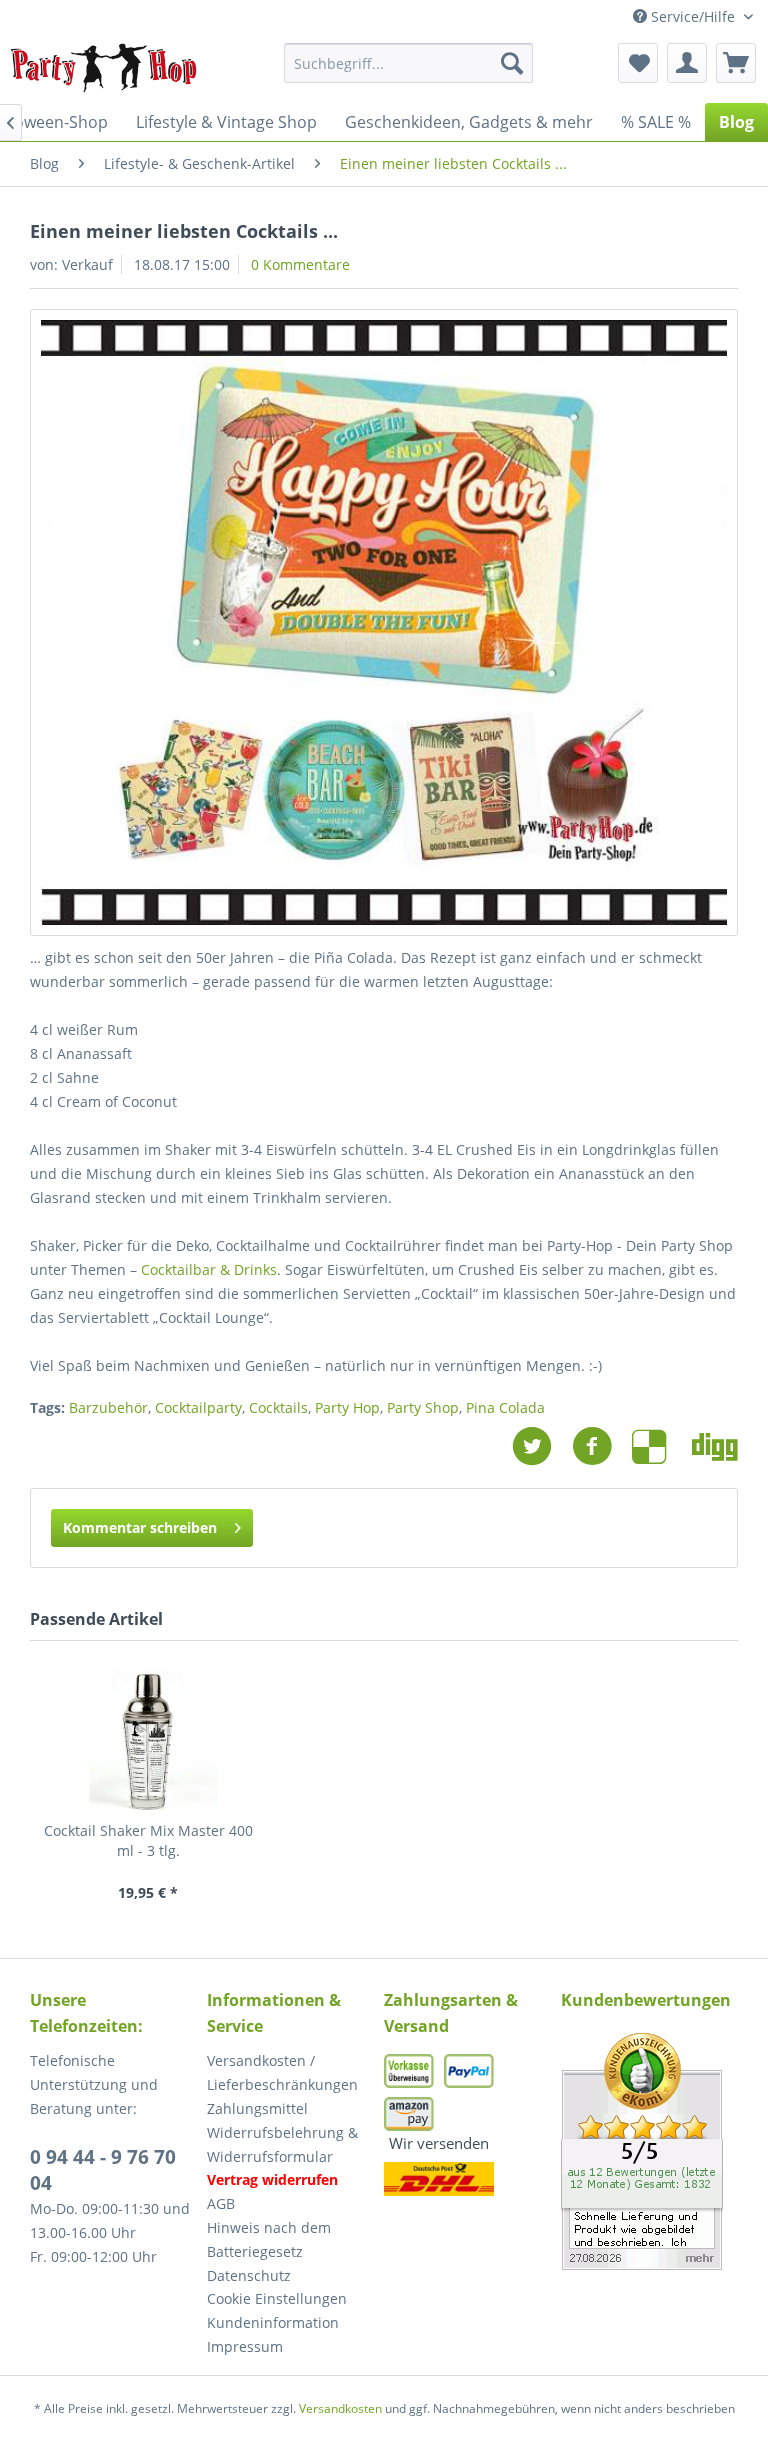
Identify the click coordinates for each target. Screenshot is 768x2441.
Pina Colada (505, 1407)
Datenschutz (249, 2275)
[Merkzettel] (638, 63)
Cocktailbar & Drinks (209, 1269)
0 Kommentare (300, 264)
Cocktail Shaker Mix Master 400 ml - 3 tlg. (148, 1840)
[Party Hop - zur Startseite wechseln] (104, 68)
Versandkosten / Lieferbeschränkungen (282, 2072)
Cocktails (278, 1407)
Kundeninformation (273, 2322)
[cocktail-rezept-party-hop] (384, 622)
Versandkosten (340, 2408)
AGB (221, 2203)
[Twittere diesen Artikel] (542, 1446)
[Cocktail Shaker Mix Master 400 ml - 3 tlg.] (148, 1741)
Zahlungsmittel (257, 2108)
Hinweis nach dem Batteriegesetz (269, 2239)
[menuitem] (409, 63)
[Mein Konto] (687, 63)
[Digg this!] (715, 1446)
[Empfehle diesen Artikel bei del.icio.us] (662, 1446)
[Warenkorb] (736, 63)
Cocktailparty (198, 1407)
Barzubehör (108, 1407)
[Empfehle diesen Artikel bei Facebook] (602, 1446)
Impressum (245, 2346)
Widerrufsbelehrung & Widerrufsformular (282, 2144)
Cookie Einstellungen (277, 2298)
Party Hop (347, 1407)
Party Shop (423, 1407)
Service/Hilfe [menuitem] (693, 16)
